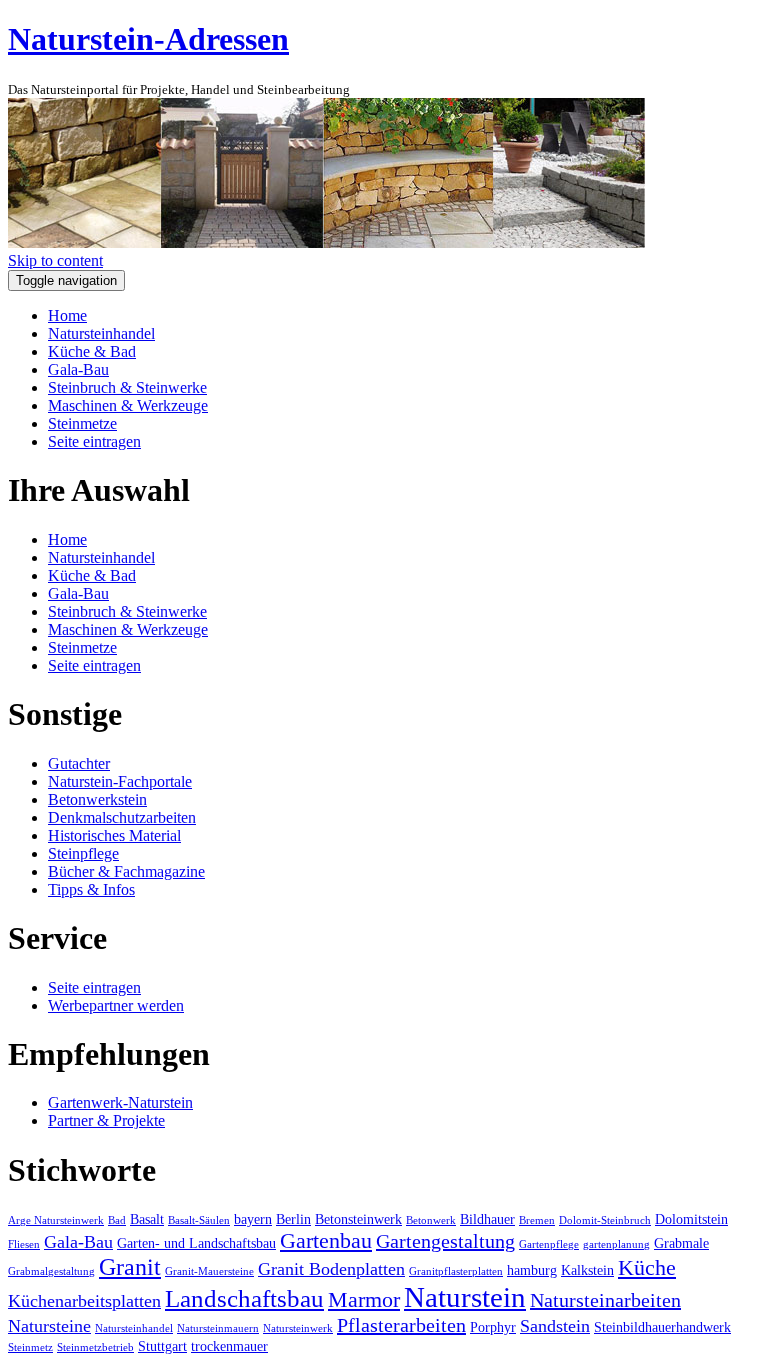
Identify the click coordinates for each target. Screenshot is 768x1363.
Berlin (293, 1219)
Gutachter (79, 763)
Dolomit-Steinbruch (605, 1220)
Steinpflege (83, 853)
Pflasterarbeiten (401, 1325)
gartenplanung (616, 1244)
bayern (253, 1219)
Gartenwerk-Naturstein (120, 1102)
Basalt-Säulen (199, 1220)
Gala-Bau (78, 369)
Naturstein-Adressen (148, 39)
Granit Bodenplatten (331, 1269)
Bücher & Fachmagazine (126, 871)
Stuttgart (162, 1346)
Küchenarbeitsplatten (84, 1301)
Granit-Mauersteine (209, 1271)
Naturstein (465, 1297)
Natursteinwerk (298, 1328)
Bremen (537, 1220)
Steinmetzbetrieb (95, 1347)
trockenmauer (229, 1346)
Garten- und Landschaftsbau (196, 1243)
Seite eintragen (94, 441)
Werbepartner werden (116, 1005)
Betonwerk (431, 1220)
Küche (647, 1267)
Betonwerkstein (97, 799)
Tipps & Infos (91, 889)
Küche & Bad (92, 351)
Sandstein (555, 1326)
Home (67, 315)
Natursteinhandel (101, 333)
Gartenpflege (549, 1244)
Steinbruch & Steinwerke (127, 387)
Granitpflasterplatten (456, 1271)
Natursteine (49, 1326)
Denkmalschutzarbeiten (122, 817)
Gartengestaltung (445, 1241)
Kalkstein (587, 1270)
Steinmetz (30, 1347)
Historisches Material (114, 835)
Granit (130, 1267)
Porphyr (493, 1327)
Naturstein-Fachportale (120, 781)
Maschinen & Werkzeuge (128, 405)
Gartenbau (326, 1240)
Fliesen (24, 1244)
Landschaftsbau (244, 1298)
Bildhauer (487, 1219)
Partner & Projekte (106, 1120)
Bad (117, 1220)
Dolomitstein (691, 1219)
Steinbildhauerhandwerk (662, 1327)
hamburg (532, 1270)
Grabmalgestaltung (51, 1271)
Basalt (147, 1219)
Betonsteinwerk (358, 1219)
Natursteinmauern (218, 1328)
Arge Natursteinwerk (56, 1220)
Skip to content (55, 260)
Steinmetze (82, 423)
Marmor (364, 1299)
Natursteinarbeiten (605, 1300)
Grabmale (681, 1243)
